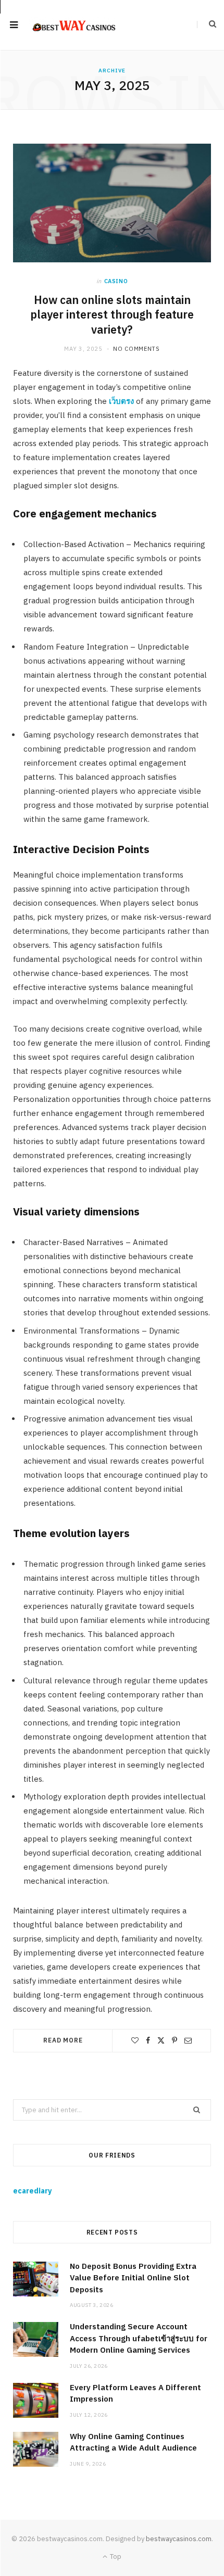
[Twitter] (161, 2040)
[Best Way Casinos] (73, 25)
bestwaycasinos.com (179, 2539)
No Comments (136, 349)
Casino (116, 281)
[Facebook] (148, 2040)
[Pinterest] (175, 2040)
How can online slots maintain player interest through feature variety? (112, 315)
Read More (63, 2040)
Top (115, 2556)
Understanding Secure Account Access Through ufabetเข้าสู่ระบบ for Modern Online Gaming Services (139, 2338)
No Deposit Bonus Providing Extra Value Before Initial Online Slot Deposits (133, 2278)
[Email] (188, 2040)
